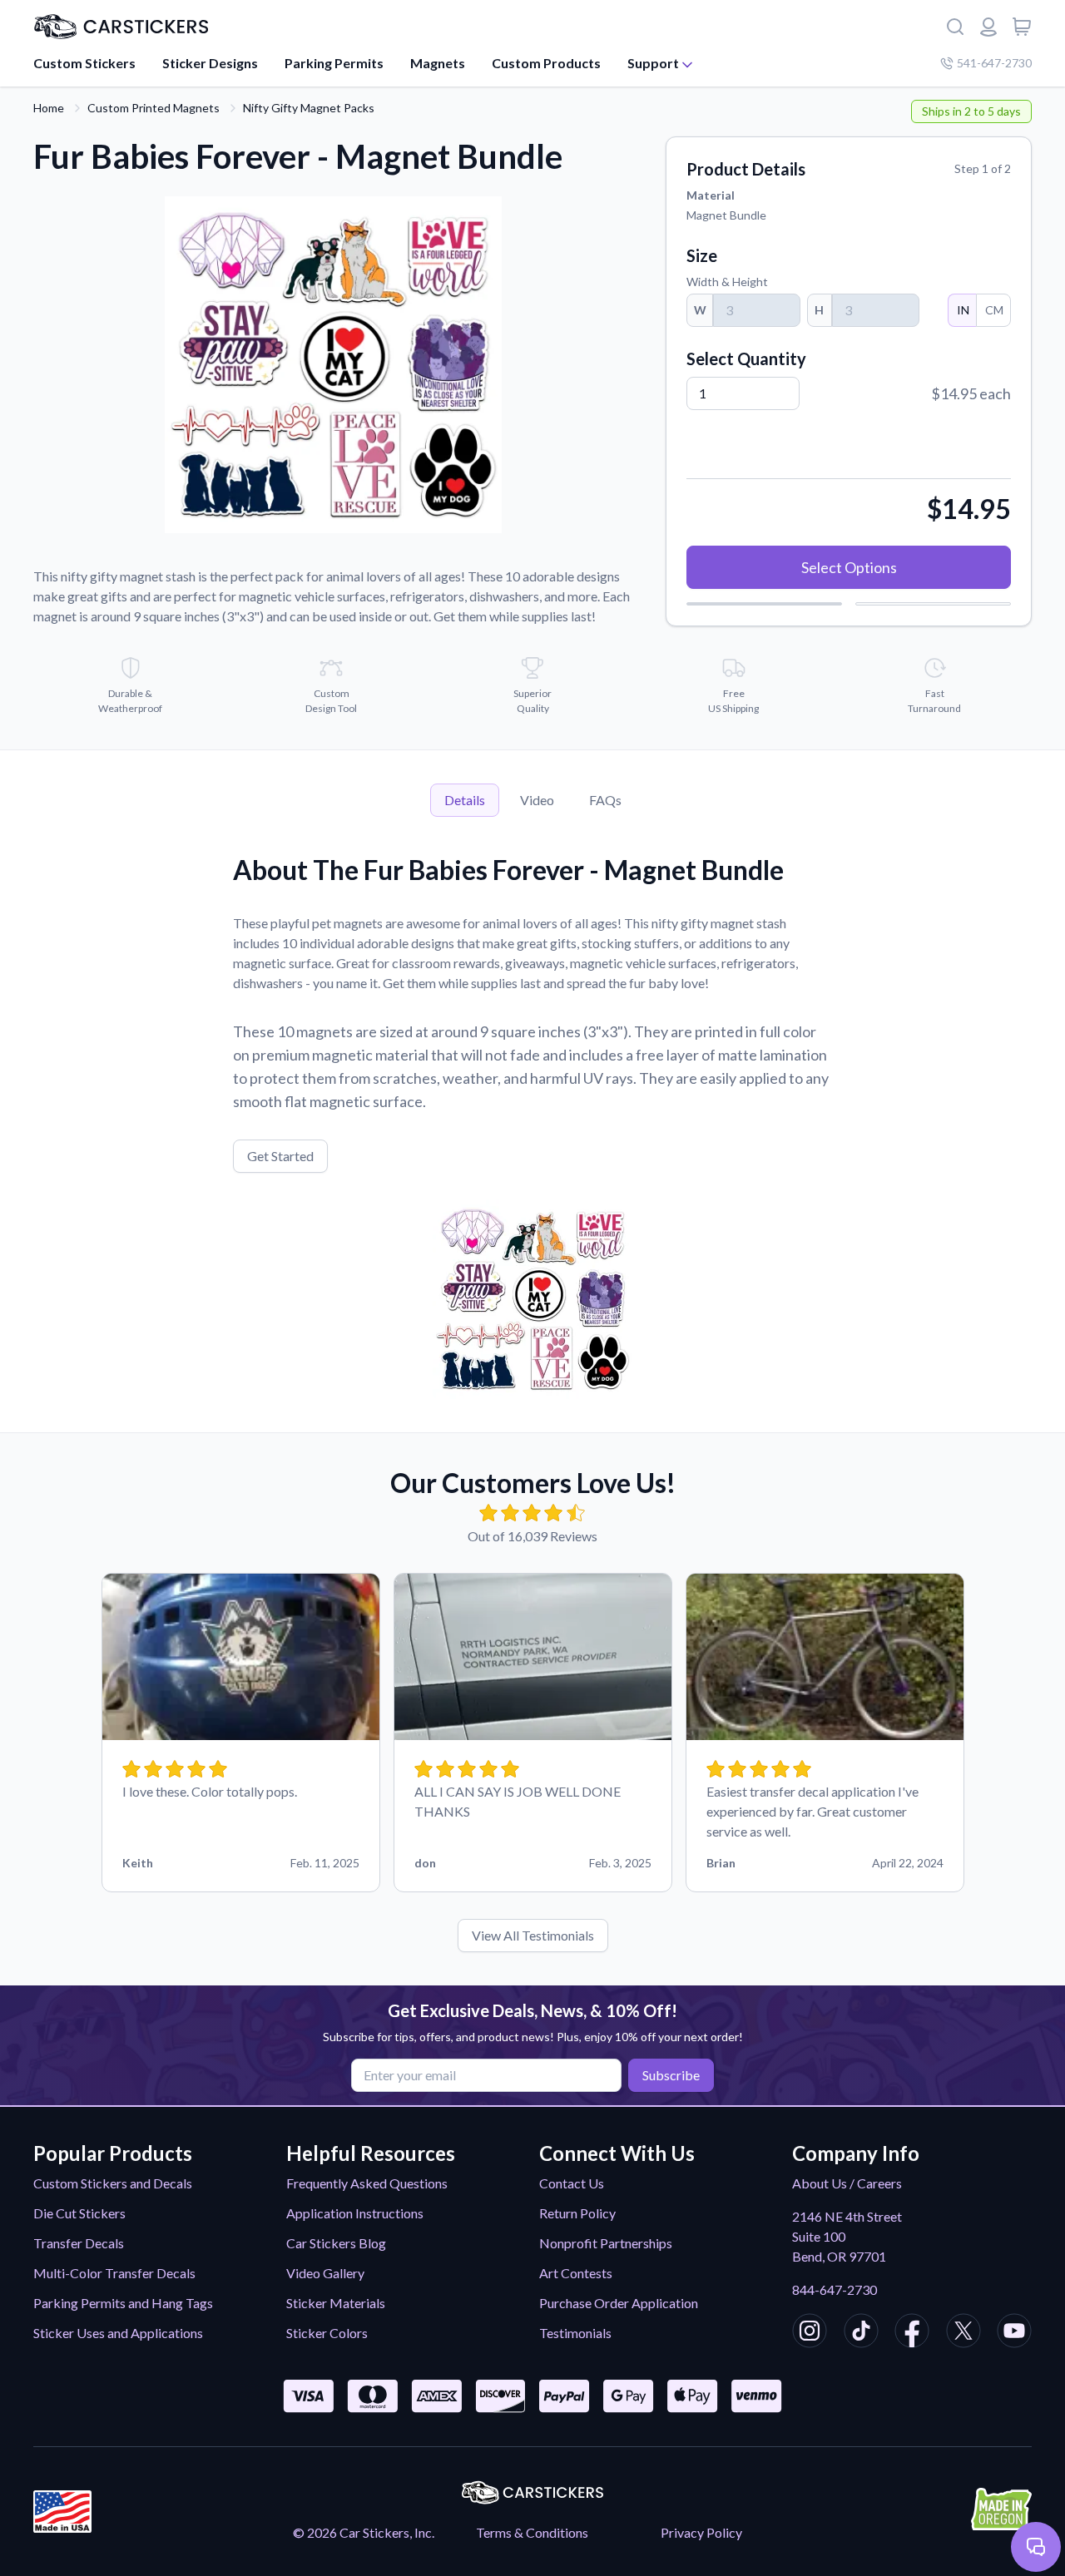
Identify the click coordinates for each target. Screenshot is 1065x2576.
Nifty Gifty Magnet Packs (309, 108)
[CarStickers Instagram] (810, 2333)
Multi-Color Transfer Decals (114, 2273)
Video (537, 800)
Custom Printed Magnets (154, 108)
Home (49, 108)
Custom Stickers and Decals (113, 2183)
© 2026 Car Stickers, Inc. (364, 2532)
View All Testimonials (533, 1935)
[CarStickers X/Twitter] (963, 2333)
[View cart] (1022, 27)
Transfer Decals (79, 2243)
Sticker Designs (210, 63)
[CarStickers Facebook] (912, 2333)
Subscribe (671, 2075)
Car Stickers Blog (336, 2243)
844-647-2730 (835, 2289)
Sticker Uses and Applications (118, 2333)
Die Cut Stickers (79, 2213)
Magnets (438, 63)
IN (963, 310)
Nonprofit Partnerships (606, 2243)
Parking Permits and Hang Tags (123, 2303)
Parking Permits (334, 63)
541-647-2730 (994, 63)
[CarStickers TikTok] (861, 2333)
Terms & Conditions (532, 2532)
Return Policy (577, 2213)
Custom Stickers (84, 63)
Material (711, 195)
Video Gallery (325, 2273)
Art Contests (576, 2273)
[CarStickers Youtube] (1014, 2333)
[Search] (955, 27)
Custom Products (546, 63)
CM (994, 310)
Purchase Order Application (619, 2303)
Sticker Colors (327, 2333)
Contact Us (572, 2183)
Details (465, 800)
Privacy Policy (701, 2532)
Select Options (849, 567)
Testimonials (575, 2333)
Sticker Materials (336, 2303)
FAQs (605, 800)
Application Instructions (355, 2213)
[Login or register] (988, 27)
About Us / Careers (847, 2183)
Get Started (280, 1156)
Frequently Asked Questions (367, 2183)
